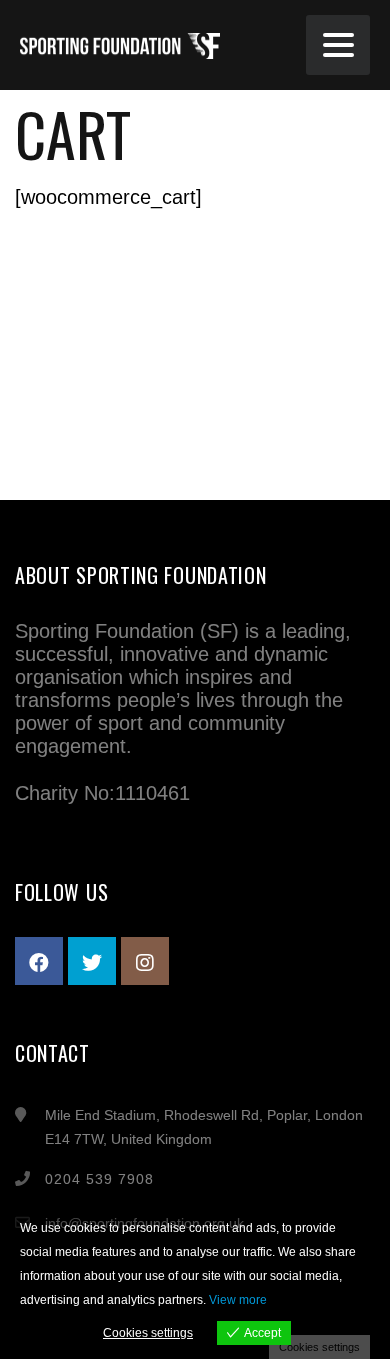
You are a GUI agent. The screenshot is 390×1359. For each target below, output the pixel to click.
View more (238, 1300)
